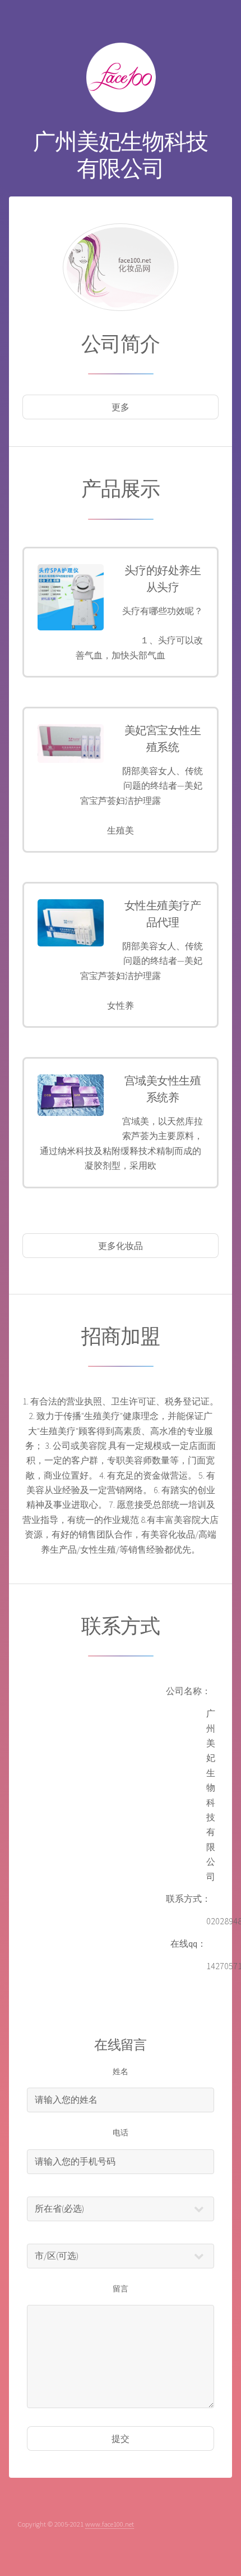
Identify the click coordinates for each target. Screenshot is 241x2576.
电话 (121, 2133)
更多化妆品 (121, 1246)
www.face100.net (110, 2524)
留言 (121, 2289)
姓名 (121, 2071)
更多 (121, 407)
